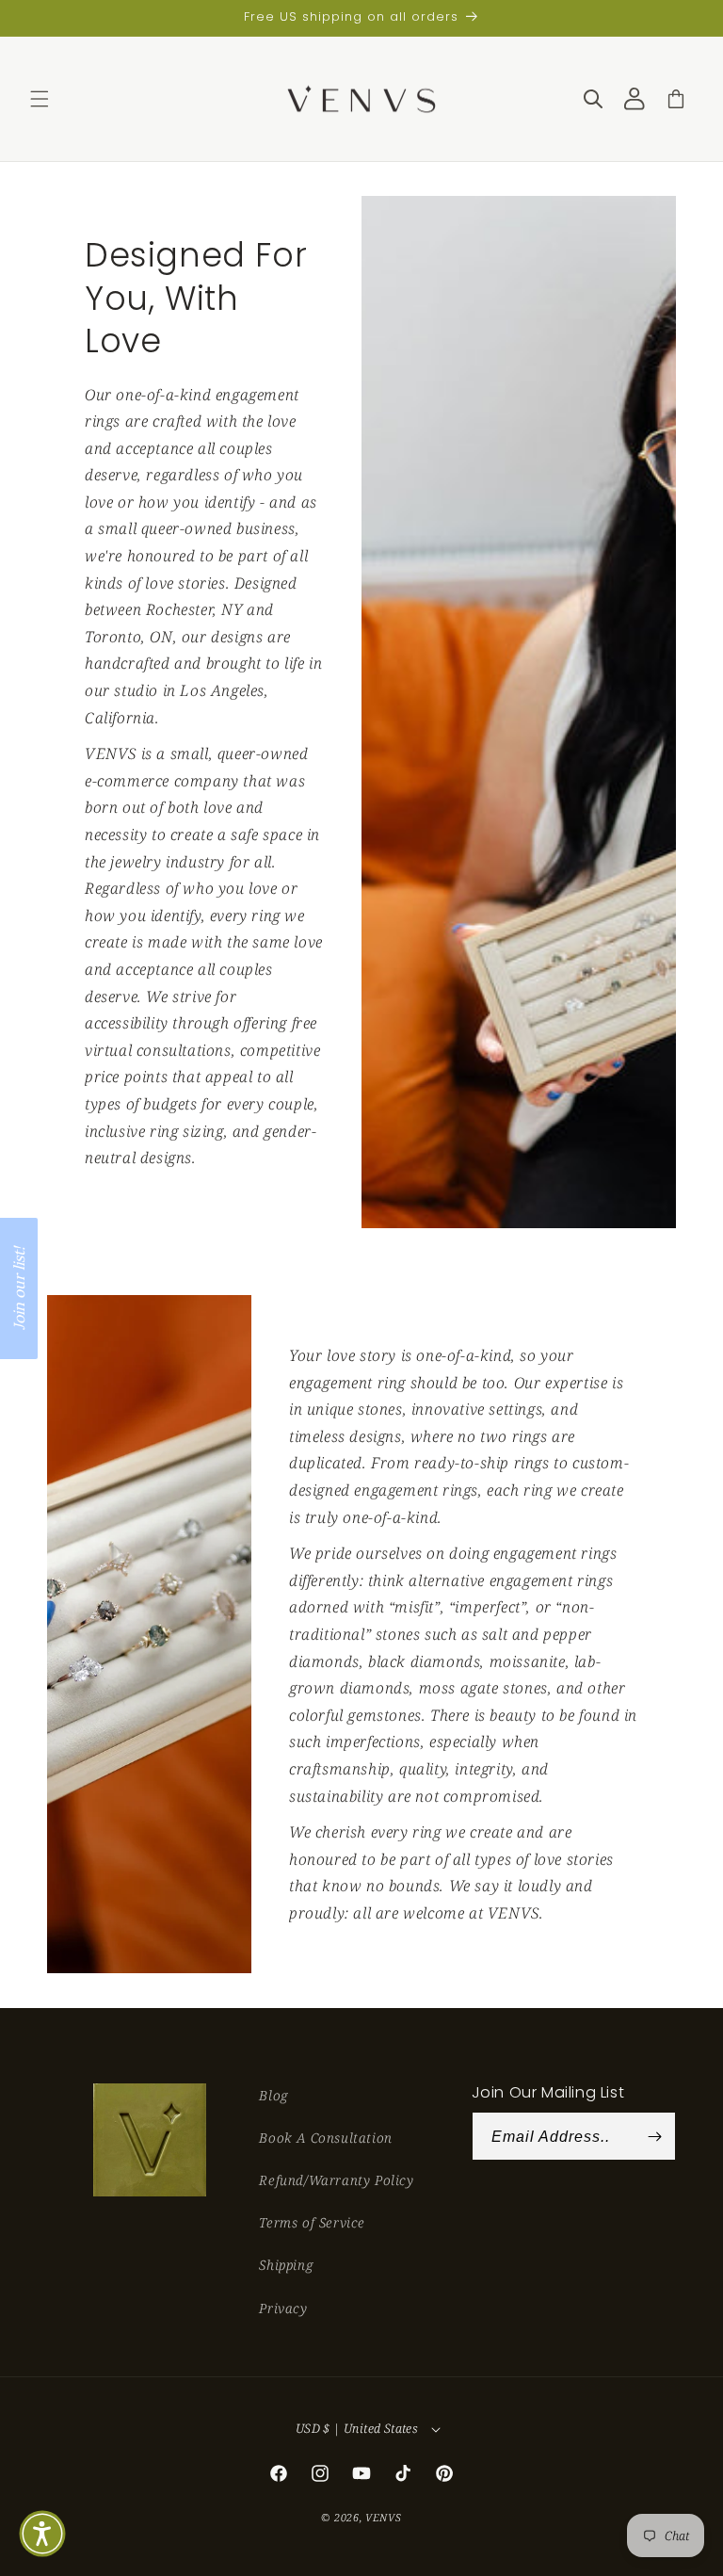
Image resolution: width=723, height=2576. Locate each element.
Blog (273, 2095)
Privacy (283, 2308)
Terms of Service (312, 2222)
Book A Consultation (325, 2138)
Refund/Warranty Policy (336, 2180)
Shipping (286, 2265)
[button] (40, 99)
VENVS (384, 2517)
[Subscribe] (654, 2136)
